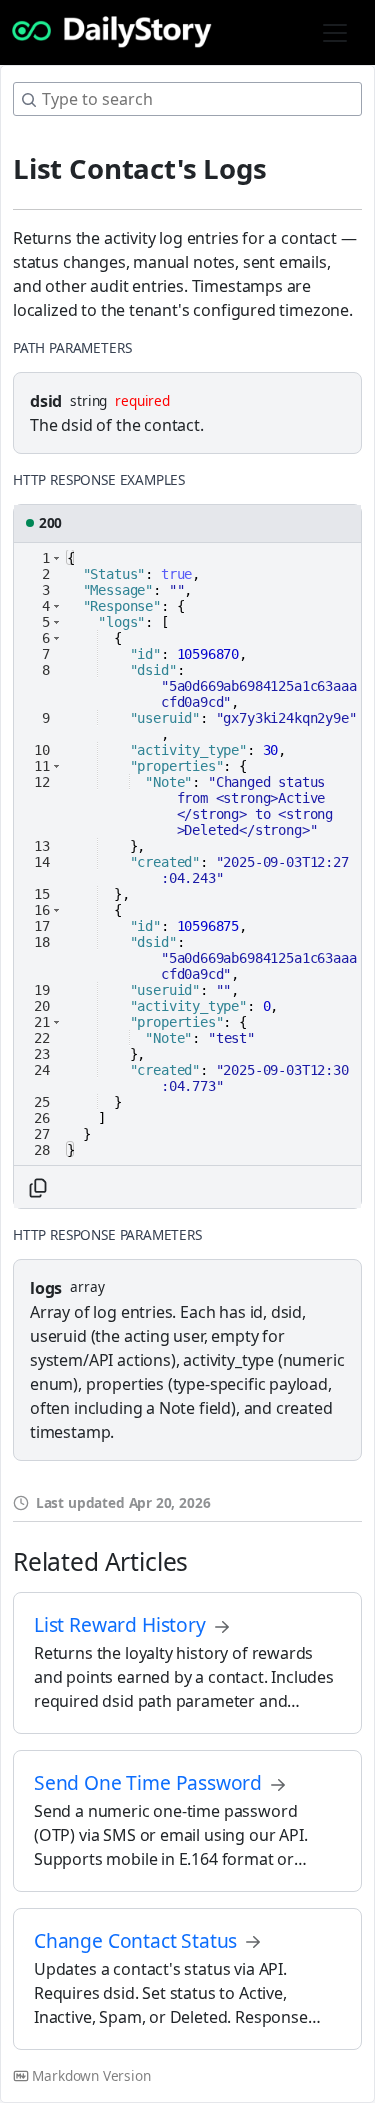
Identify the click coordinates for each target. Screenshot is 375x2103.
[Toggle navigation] (335, 33)
